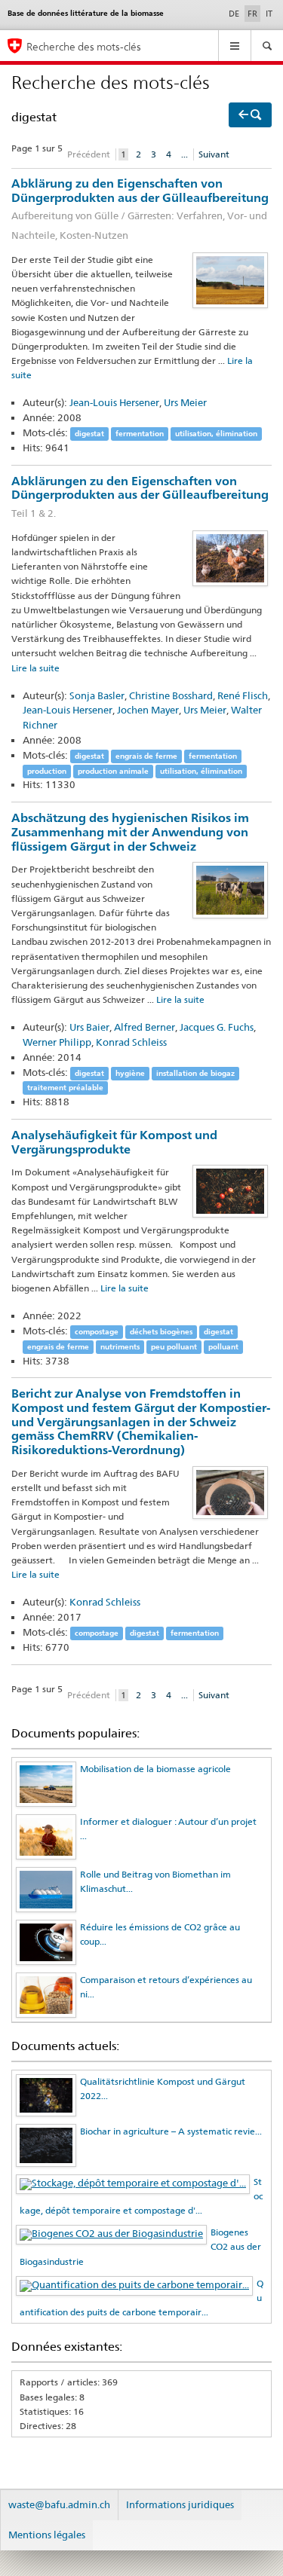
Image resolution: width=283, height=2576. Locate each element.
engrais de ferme (146, 756)
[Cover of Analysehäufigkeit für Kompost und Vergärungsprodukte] (230, 1191)
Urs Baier (89, 1027)
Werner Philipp (57, 1042)
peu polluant (174, 1347)
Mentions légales (47, 2535)
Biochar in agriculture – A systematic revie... (171, 2131)
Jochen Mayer (148, 710)
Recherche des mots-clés (84, 46)
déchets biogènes (161, 1332)
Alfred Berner (145, 1027)
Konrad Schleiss (131, 1042)
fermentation (140, 434)
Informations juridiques (180, 2504)
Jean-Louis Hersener (114, 402)
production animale (113, 771)
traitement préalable (65, 1088)
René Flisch (243, 695)
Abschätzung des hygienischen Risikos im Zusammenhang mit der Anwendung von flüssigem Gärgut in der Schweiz (130, 832)
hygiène (130, 1073)
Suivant (214, 154)
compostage (97, 1332)
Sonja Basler (97, 695)
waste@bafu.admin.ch (59, 2504)
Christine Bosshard (171, 695)
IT (269, 14)
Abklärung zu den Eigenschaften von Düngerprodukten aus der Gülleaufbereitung (140, 209)
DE (234, 14)
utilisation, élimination (216, 434)
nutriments (120, 1347)
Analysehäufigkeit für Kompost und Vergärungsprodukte (114, 1142)
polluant (223, 1347)
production (47, 771)
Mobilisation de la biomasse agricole (155, 1769)
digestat (89, 434)
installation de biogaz (195, 1073)
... (185, 154)
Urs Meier (185, 402)
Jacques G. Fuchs (217, 1027)
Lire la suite (35, 668)
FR (254, 13)
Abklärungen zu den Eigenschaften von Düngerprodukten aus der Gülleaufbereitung (140, 497)
